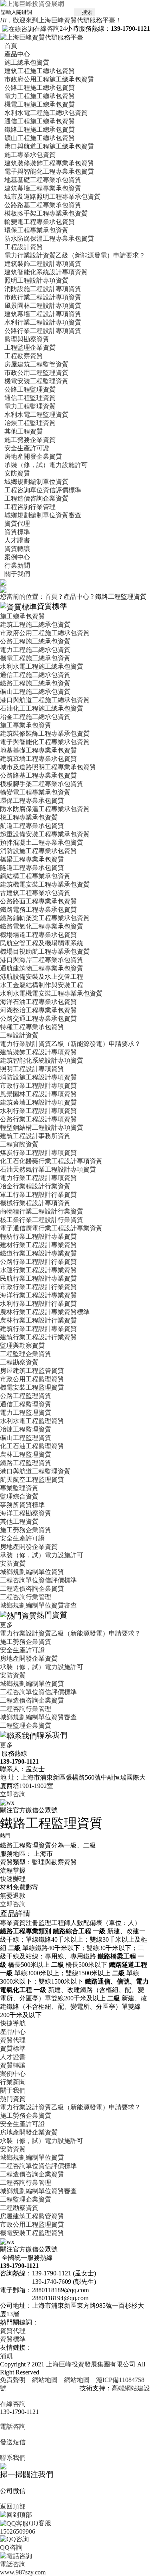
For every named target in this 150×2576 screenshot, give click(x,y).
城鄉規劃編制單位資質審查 (43, 515)
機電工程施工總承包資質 (40, 104)
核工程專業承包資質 (29, 817)
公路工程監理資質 (30, 389)
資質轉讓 (17, 549)
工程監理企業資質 (30, 347)
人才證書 (17, 540)
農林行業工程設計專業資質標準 (45, 1312)
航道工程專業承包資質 (32, 826)
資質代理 (17, 524)
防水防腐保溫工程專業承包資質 (49, 239)
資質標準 (17, 532)
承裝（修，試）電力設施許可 (46, 465)
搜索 (84, 12)
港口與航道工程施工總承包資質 (49, 146)
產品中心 (17, 54)
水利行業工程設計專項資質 (43, 322)
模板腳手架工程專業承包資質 (46, 213)
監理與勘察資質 (27, 339)
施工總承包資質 (27, 62)
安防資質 (17, 473)
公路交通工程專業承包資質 (38, 1019)
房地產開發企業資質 (33, 456)
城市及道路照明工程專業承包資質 (52, 197)
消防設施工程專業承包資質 (38, 851)
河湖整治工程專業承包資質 (38, 1010)
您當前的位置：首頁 (29, 597)
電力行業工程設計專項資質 (38, 1178)
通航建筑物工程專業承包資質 (42, 968)
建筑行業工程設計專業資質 (38, 1329)
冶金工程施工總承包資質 (35, 717)
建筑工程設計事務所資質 (35, 1136)
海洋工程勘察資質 (26, 1513)
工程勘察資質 (24, 356)
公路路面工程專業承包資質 (38, 901)
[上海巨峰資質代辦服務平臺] (42, 37)
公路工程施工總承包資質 (40, 88)
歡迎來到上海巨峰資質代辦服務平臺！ (61, 20)
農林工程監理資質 (26, 1454)
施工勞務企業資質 (30, 440)
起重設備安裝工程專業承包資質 (45, 834)
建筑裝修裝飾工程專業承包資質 (49, 163)
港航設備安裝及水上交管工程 (42, 977)
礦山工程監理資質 (26, 1438)
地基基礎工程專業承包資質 (43, 180)
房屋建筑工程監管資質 (36, 364)
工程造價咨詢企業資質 (36, 498)
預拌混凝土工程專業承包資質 (42, 842)
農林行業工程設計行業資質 (38, 1320)
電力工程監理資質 (30, 406)
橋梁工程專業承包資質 (32, 859)
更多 (10, 1625)
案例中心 (17, 557)
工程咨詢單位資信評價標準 (43, 490)
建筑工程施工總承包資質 (40, 71)
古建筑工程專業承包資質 (35, 893)
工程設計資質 (24, 247)
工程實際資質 (19, 1144)
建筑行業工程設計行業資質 (38, 1337)
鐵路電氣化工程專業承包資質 (42, 926)
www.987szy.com (23, 2572)
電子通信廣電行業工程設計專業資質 (51, 1228)
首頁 (11, 46)
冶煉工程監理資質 (30, 423)
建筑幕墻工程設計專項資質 (43, 314)
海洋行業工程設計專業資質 (38, 1295)
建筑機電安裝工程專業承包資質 (45, 884)
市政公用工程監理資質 (36, 373)
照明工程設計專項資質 (36, 280)
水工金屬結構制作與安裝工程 (42, 985)
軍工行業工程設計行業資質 (38, 1195)
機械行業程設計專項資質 (35, 1203)
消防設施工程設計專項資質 (43, 289)
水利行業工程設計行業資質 (38, 1304)
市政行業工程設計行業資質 (38, 1287)
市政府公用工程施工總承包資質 (49, 79)
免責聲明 (13, 2380)
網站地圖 (45, 2380)
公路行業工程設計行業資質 (38, 1262)
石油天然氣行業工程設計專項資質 (48, 1169)
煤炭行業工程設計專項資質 (38, 1153)
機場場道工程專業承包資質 (38, 935)
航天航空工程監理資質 (32, 1480)
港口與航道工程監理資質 (35, 1471)
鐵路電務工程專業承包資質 (38, 910)
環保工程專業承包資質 (36, 230)
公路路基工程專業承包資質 (43, 205)
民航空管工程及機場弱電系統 (42, 943)
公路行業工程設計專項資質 (43, 331)
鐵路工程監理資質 (26, 1463)
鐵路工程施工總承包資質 (40, 130)
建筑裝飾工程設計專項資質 (43, 264)
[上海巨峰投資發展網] (32, 3)
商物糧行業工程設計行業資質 (42, 1211)
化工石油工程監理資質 (32, 1446)
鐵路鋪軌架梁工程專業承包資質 (45, 918)
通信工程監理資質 (30, 398)
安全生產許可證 (27, 448)
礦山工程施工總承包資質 (40, 138)
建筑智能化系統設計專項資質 (46, 272)
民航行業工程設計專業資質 (38, 1278)
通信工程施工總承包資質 (40, 121)
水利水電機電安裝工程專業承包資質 (51, 993)
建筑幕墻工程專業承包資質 (43, 188)
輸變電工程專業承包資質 (40, 222)
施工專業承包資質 (30, 155)
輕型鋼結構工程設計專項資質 (42, 1128)
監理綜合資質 (19, 1496)
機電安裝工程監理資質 (36, 381)
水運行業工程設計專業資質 (38, 1270)
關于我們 (17, 574)
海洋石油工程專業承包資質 (38, 1002)
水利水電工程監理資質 (36, 415)
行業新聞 (17, 565)
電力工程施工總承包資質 (40, 96)
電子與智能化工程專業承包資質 (49, 171)
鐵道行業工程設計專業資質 (38, 1253)
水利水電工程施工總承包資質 (46, 113)
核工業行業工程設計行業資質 (42, 1220)
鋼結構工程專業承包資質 (35, 876)
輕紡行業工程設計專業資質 (38, 1237)
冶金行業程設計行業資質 (35, 1186)
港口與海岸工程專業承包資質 (42, 960)
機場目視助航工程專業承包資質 (45, 951)
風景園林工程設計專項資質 (43, 306)
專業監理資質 (19, 1488)
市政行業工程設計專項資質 (43, 297)
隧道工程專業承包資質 (32, 868)
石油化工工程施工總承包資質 (42, 708)
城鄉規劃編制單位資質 (36, 482)
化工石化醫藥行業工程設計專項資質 (51, 1161)
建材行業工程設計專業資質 (38, 1245)
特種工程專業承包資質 (32, 1027)
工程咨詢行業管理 (30, 507)
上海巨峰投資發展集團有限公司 (91, 2364)
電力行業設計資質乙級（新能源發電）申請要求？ (75, 255)
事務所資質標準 (22, 1505)
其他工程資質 (24, 431)
